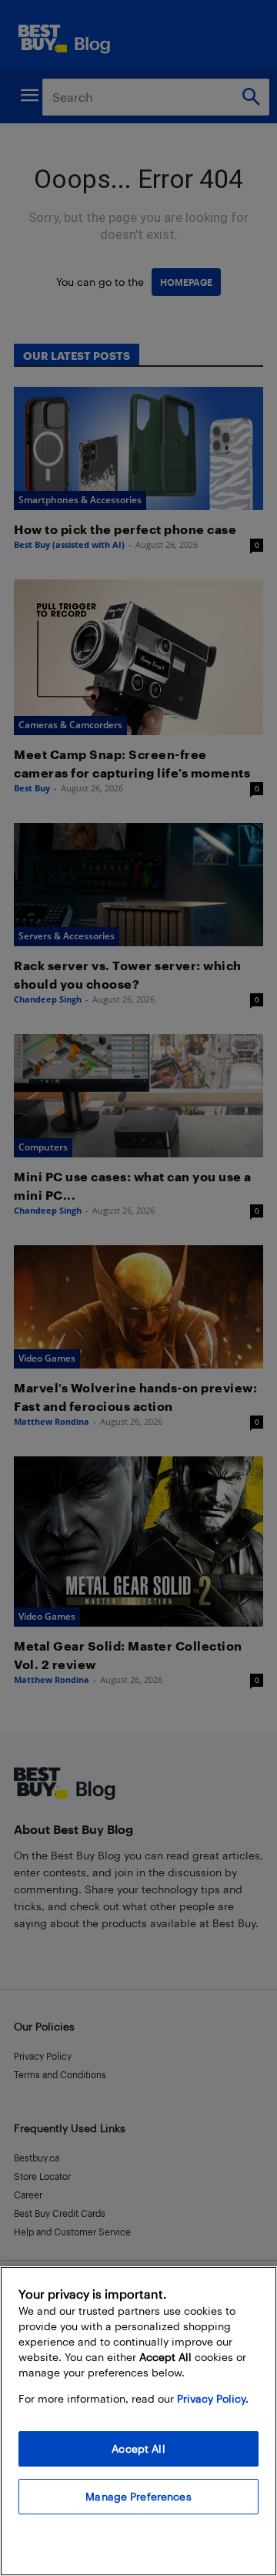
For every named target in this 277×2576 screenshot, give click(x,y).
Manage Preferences (138, 2496)
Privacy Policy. (213, 2398)
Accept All (138, 2448)
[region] (138, 2421)
